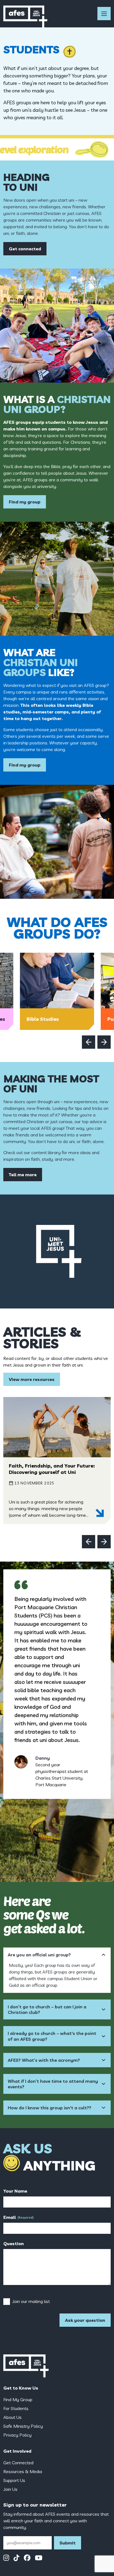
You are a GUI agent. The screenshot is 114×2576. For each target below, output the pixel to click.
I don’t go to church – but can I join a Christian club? (47, 2009)
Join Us (10, 2489)
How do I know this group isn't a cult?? (50, 2108)
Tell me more (23, 1175)
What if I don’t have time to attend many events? (53, 2084)
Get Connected (18, 2463)
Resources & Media (23, 2471)
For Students (16, 2408)
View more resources (32, 1379)
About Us (12, 2417)
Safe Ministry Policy (23, 2426)
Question (14, 2243)
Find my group (25, 502)
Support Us (14, 2480)
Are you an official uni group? (39, 1955)
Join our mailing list (31, 2301)
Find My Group (18, 2400)
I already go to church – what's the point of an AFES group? (52, 2036)
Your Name (15, 2191)
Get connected (25, 249)
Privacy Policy (17, 2435)
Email (19, 2217)
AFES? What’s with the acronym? (44, 2060)
